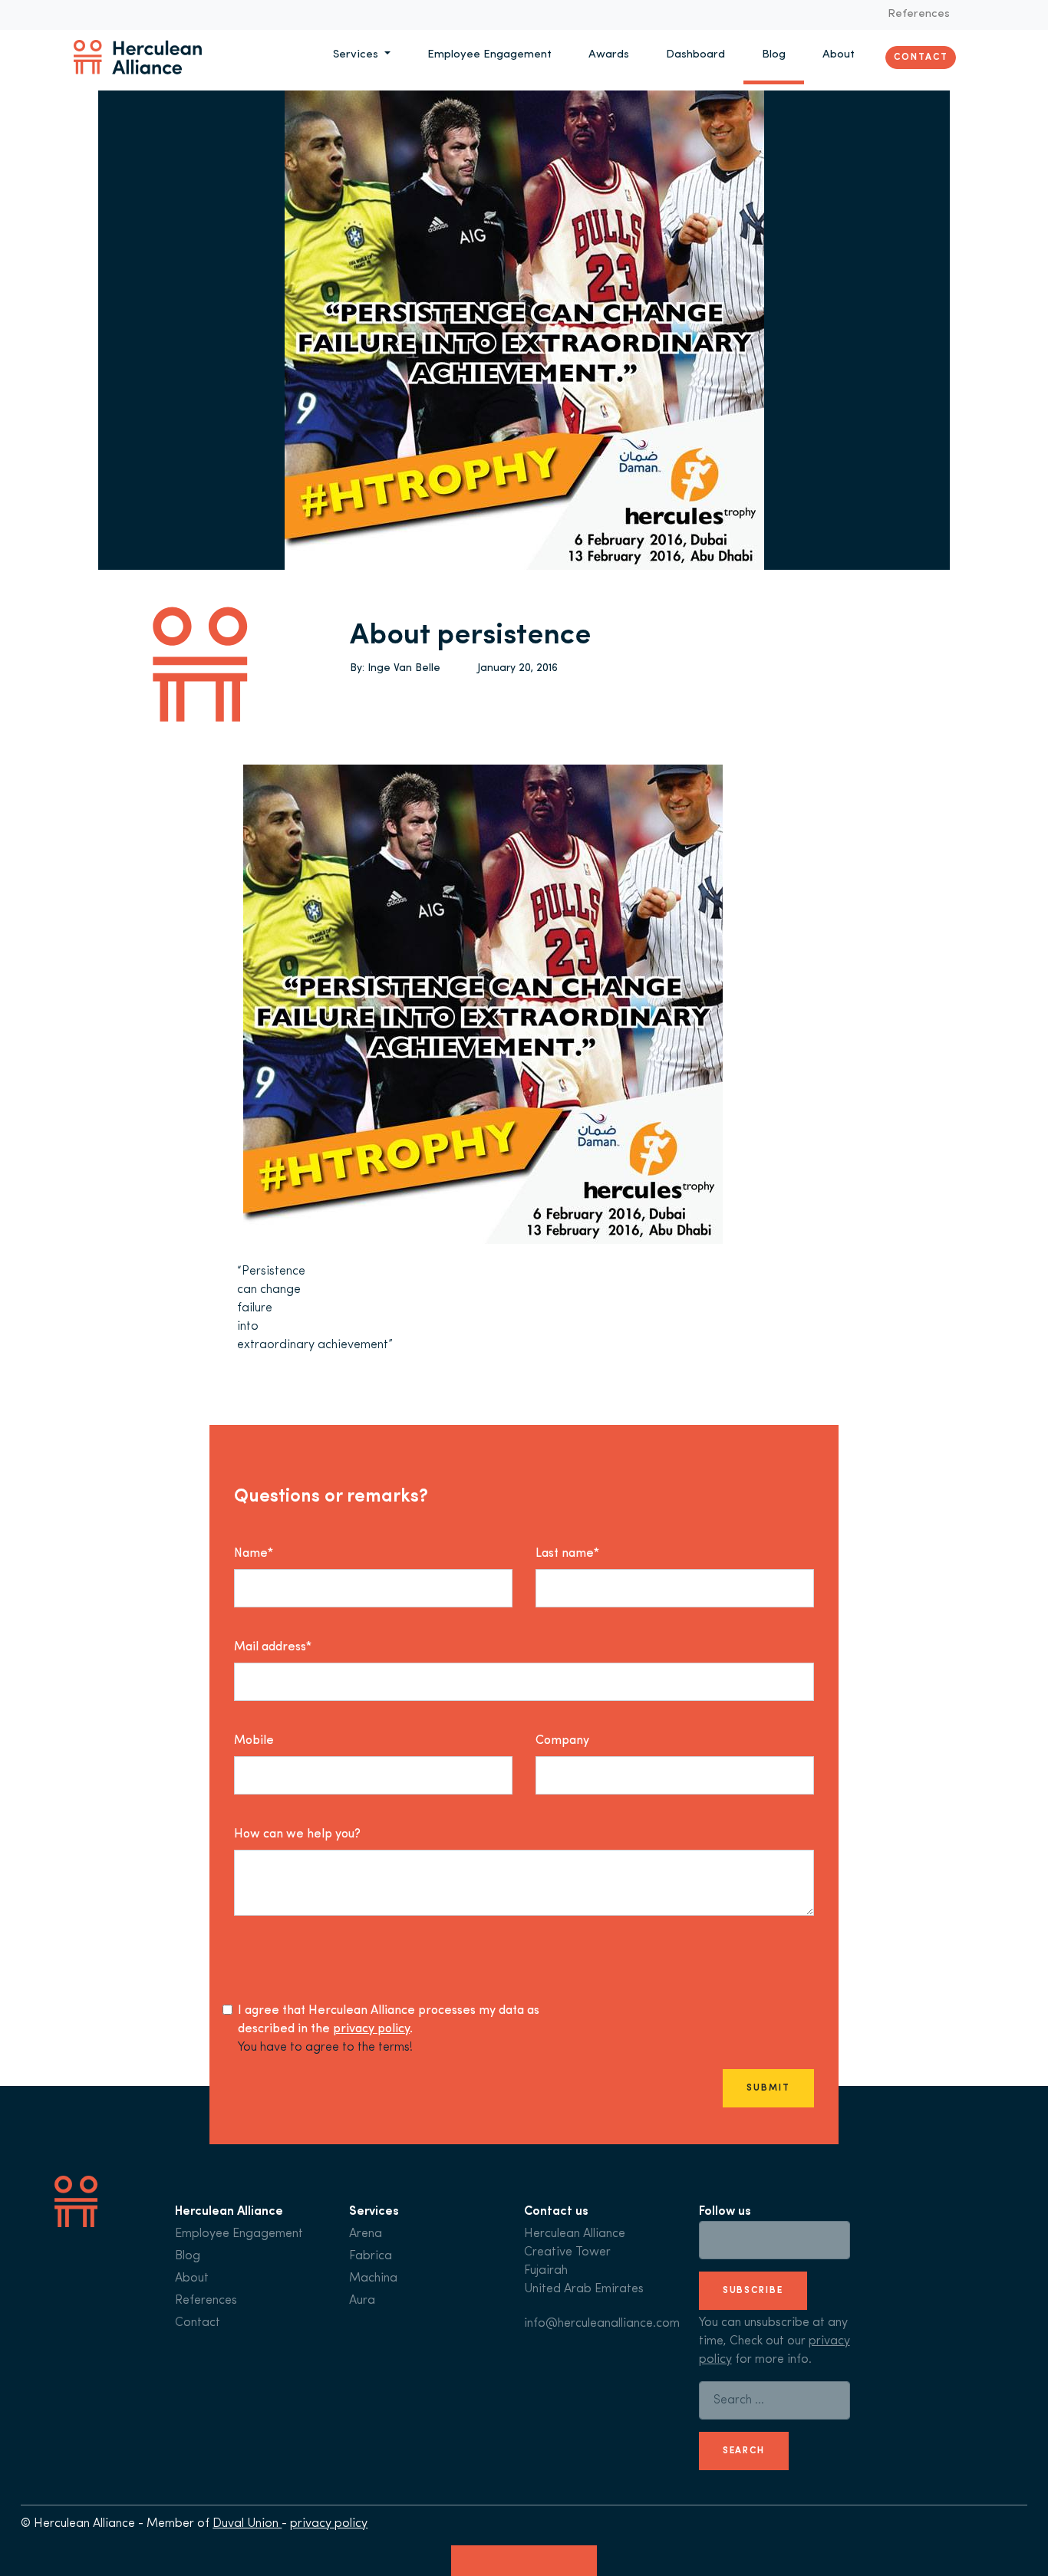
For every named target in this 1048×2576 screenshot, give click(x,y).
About (839, 55)
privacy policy (371, 2029)
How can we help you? (297, 1834)
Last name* (567, 1554)
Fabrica (371, 2256)
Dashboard (695, 55)
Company (562, 1741)
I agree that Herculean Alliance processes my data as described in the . (389, 2020)
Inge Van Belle (404, 668)
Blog (774, 55)
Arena (366, 2234)
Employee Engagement (489, 55)
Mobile (254, 1741)
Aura (362, 2301)
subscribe (753, 2291)
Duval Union (247, 2524)
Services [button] (357, 55)
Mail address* (273, 1647)
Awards (609, 55)
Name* (254, 1554)
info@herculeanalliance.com (602, 2324)
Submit (768, 2088)
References (919, 14)
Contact (921, 57)
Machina (373, 2278)
